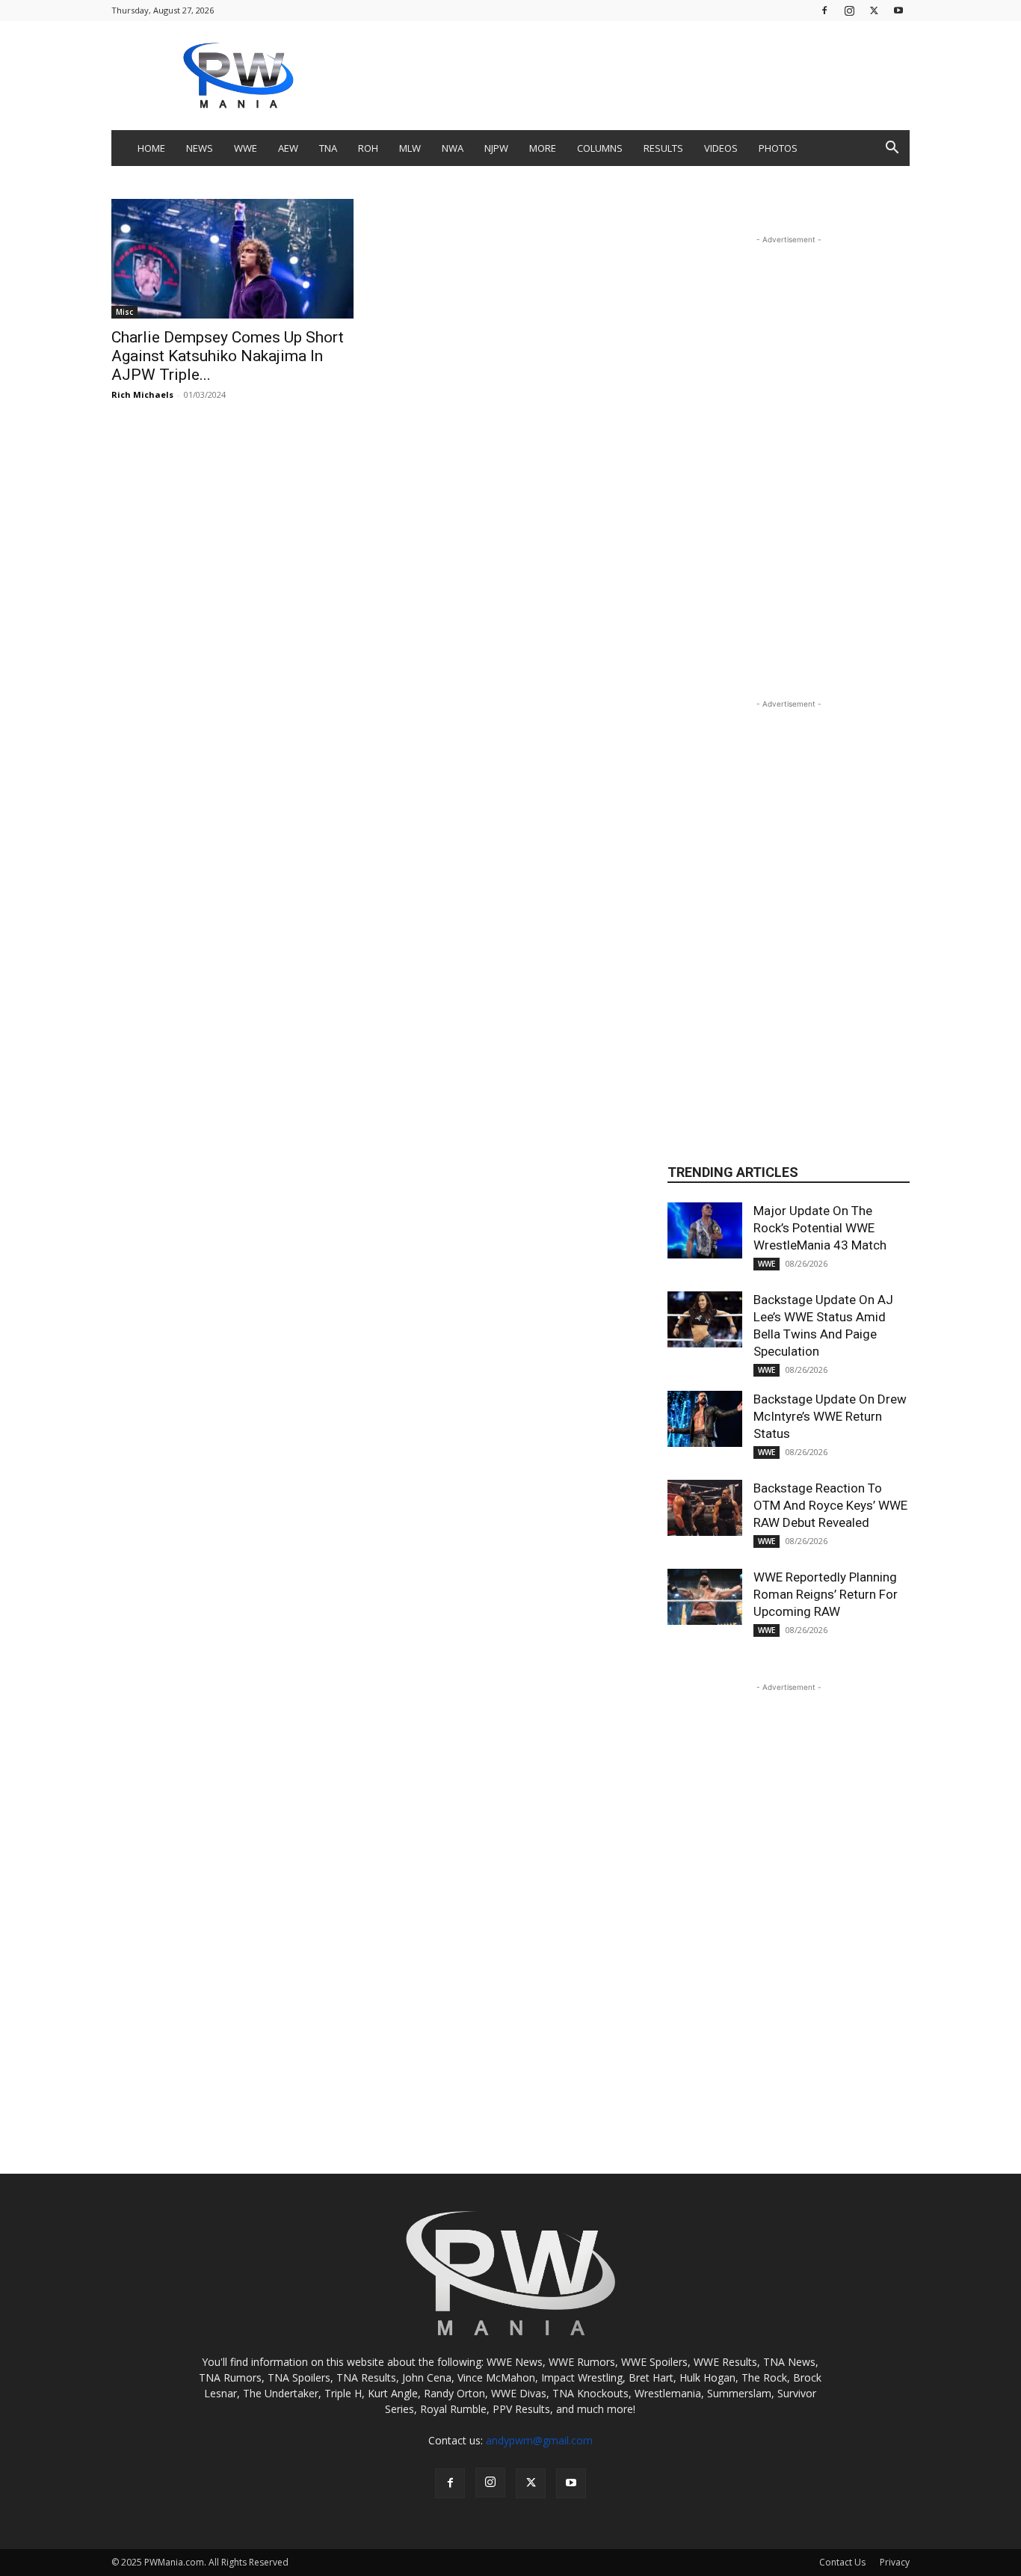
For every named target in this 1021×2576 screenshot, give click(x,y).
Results (663, 148)
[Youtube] (898, 10)
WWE (246, 148)
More (543, 148)
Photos (778, 148)
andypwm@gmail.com (539, 2440)
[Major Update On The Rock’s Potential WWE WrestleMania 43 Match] (705, 1230)
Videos (721, 148)
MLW (410, 148)
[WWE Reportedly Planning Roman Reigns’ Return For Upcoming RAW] (705, 1597)
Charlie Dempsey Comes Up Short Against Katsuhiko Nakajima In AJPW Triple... (228, 356)
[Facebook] (824, 10)
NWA (453, 148)
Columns (600, 148)
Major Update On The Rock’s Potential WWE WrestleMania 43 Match (820, 1228)
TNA (328, 148)
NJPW (496, 148)
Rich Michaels (142, 394)
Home (151, 148)
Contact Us (842, 2562)
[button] (892, 149)
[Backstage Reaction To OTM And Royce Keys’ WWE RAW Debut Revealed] (705, 1508)
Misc (124, 312)
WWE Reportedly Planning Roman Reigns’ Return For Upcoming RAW (826, 1594)
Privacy (895, 2562)
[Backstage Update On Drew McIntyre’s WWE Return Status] (705, 1419)
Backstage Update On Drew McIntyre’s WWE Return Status (830, 1416)
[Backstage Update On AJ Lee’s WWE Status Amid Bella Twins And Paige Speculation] (705, 1319)
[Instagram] (849, 10)
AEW (288, 148)
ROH (368, 148)
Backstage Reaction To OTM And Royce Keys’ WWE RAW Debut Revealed (830, 1505)
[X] (874, 10)
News (200, 148)
